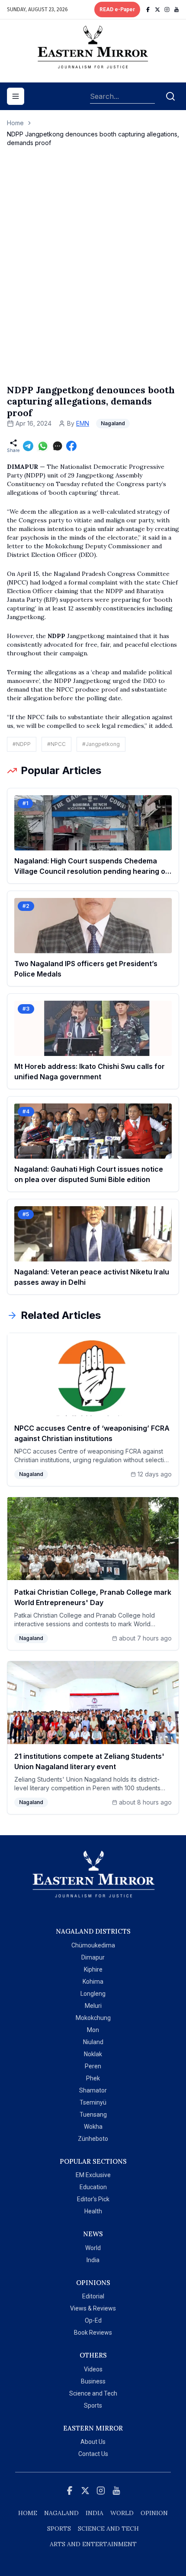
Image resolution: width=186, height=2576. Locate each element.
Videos (93, 2369)
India (93, 2260)
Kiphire (93, 1969)
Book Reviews (93, 2333)
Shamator (93, 2090)
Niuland (93, 2042)
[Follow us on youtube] (176, 9)
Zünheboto (93, 2139)
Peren (93, 2066)
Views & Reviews (93, 2308)
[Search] (170, 96)
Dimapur (93, 1957)
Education (93, 2187)
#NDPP (22, 744)
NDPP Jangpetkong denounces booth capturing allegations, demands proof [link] (93, 138)
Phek (93, 2078)
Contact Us (93, 2454)
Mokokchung (93, 2018)
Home (15, 123)
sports (59, 2529)
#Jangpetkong (101, 744)
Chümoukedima (93, 1945)
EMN (83, 423)
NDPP (56, 636)
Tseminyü (93, 2102)
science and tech (108, 2529)
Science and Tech (93, 2393)
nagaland (61, 2513)
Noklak (93, 2054)
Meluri (93, 2006)
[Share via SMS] (58, 446)
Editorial (93, 2296)
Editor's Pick (93, 2199)
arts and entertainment (93, 2544)
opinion (154, 2513)
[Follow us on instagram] (167, 9)
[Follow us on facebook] (148, 9)
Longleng (93, 1994)
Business (93, 2381)
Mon (93, 2030)
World (93, 2248)
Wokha (93, 2127)
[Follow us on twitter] (157, 9)
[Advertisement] (93, 275)
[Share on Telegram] (28, 446)
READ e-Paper (117, 9)
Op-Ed (93, 2320)
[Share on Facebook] (71, 446)
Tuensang (93, 2115)
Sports (93, 2405)
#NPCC (56, 744)
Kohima (93, 1982)
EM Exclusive (93, 2175)
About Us (93, 2442)
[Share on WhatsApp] (43, 446)
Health (93, 2211)
